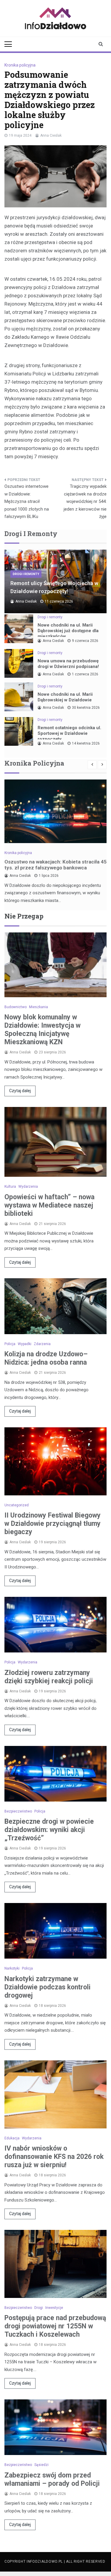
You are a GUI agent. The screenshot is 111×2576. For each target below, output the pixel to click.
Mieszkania (38, 1007)
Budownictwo (16, 1007)
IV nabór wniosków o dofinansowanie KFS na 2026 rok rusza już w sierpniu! (54, 2157)
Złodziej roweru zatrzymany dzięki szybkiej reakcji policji (49, 1677)
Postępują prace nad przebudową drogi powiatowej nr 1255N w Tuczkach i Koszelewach (55, 2326)
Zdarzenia (42, 1344)
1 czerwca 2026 (85, 674)
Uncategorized (17, 1505)
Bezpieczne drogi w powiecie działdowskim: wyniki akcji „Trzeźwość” (49, 1830)
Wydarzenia (28, 1187)
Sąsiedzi (41, 2465)
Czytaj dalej (20, 1091)
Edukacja (12, 2138)
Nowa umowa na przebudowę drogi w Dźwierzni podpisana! (68, 664)
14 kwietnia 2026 (86, 743)
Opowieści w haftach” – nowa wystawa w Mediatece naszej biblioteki (49, 1205)
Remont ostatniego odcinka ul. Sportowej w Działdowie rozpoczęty (69, 733)
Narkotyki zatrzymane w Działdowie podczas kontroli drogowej (48, 1987)
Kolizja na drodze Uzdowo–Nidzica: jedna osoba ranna (46, 1358)
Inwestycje (54, 2308)
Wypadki (25, 1344)
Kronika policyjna (20, 65)
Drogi (39, 2308)
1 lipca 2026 (49, 876)
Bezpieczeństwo (18, 1811)
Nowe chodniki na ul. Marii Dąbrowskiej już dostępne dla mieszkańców (68, 631)
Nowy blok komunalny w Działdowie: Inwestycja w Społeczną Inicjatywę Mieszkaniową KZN (42, 1030)
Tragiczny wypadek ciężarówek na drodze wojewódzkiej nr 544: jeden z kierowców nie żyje (85, 501)
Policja (10, 1344)
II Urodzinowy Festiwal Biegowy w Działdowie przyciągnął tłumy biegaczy (53, 1524)
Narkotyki (12, 1968)
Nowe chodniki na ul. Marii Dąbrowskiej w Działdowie (65, 697)
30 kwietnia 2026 (86, 708)
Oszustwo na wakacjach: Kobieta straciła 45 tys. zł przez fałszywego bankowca (55, 865)
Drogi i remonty (26, 574)
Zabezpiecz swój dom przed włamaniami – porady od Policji (52, 2479)
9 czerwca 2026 (85, 641)
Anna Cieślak (51, 135)
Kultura (10, 1187)
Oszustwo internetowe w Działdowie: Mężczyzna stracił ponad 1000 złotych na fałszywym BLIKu (27, 501)
